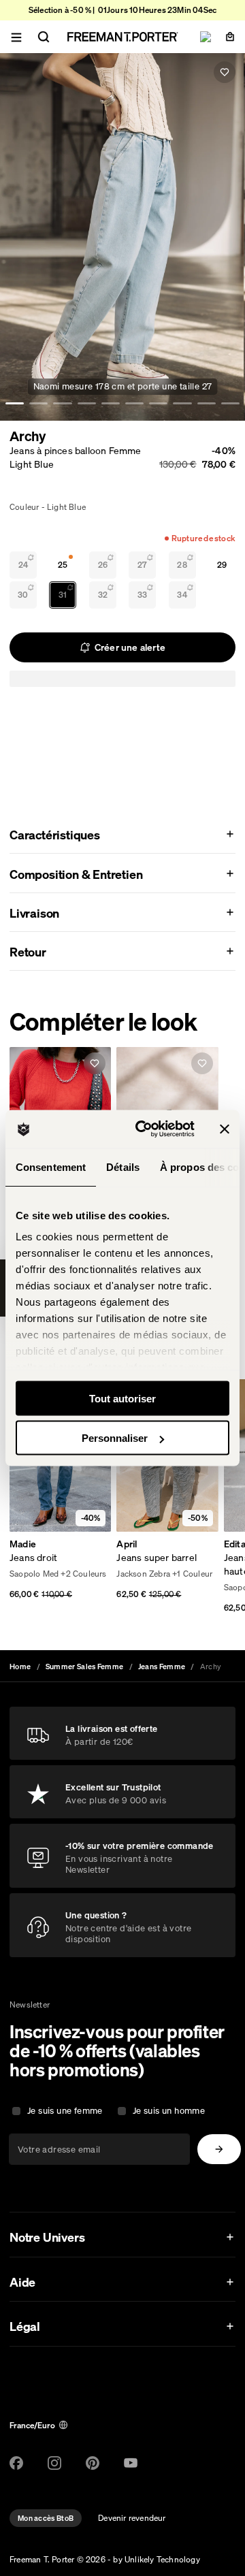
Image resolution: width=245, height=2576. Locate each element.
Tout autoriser (122, 1398)
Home (20, 1667)
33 (142, 595)
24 (23, 565)
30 (23, 595)
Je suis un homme (169, 2111)
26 (103, 565)
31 (63, 595)
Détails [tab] (123, 1166)
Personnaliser (115, 1438)
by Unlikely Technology (156, 2559)
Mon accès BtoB (46, 2518)
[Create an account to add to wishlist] (225, 72)
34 (182, 595)
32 (103, 595)
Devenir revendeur (132, 2518)
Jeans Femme (162, 1667)
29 (222, 565)
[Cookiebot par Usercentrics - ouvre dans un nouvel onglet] (144, 1129)
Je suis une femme (65, 2111)
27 (142, 565)
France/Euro (32, 2425)
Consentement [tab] (51, 1166)
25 (63, 565)
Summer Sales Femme (84, 1667)
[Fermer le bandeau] (225, 1129)
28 (182, 565)
